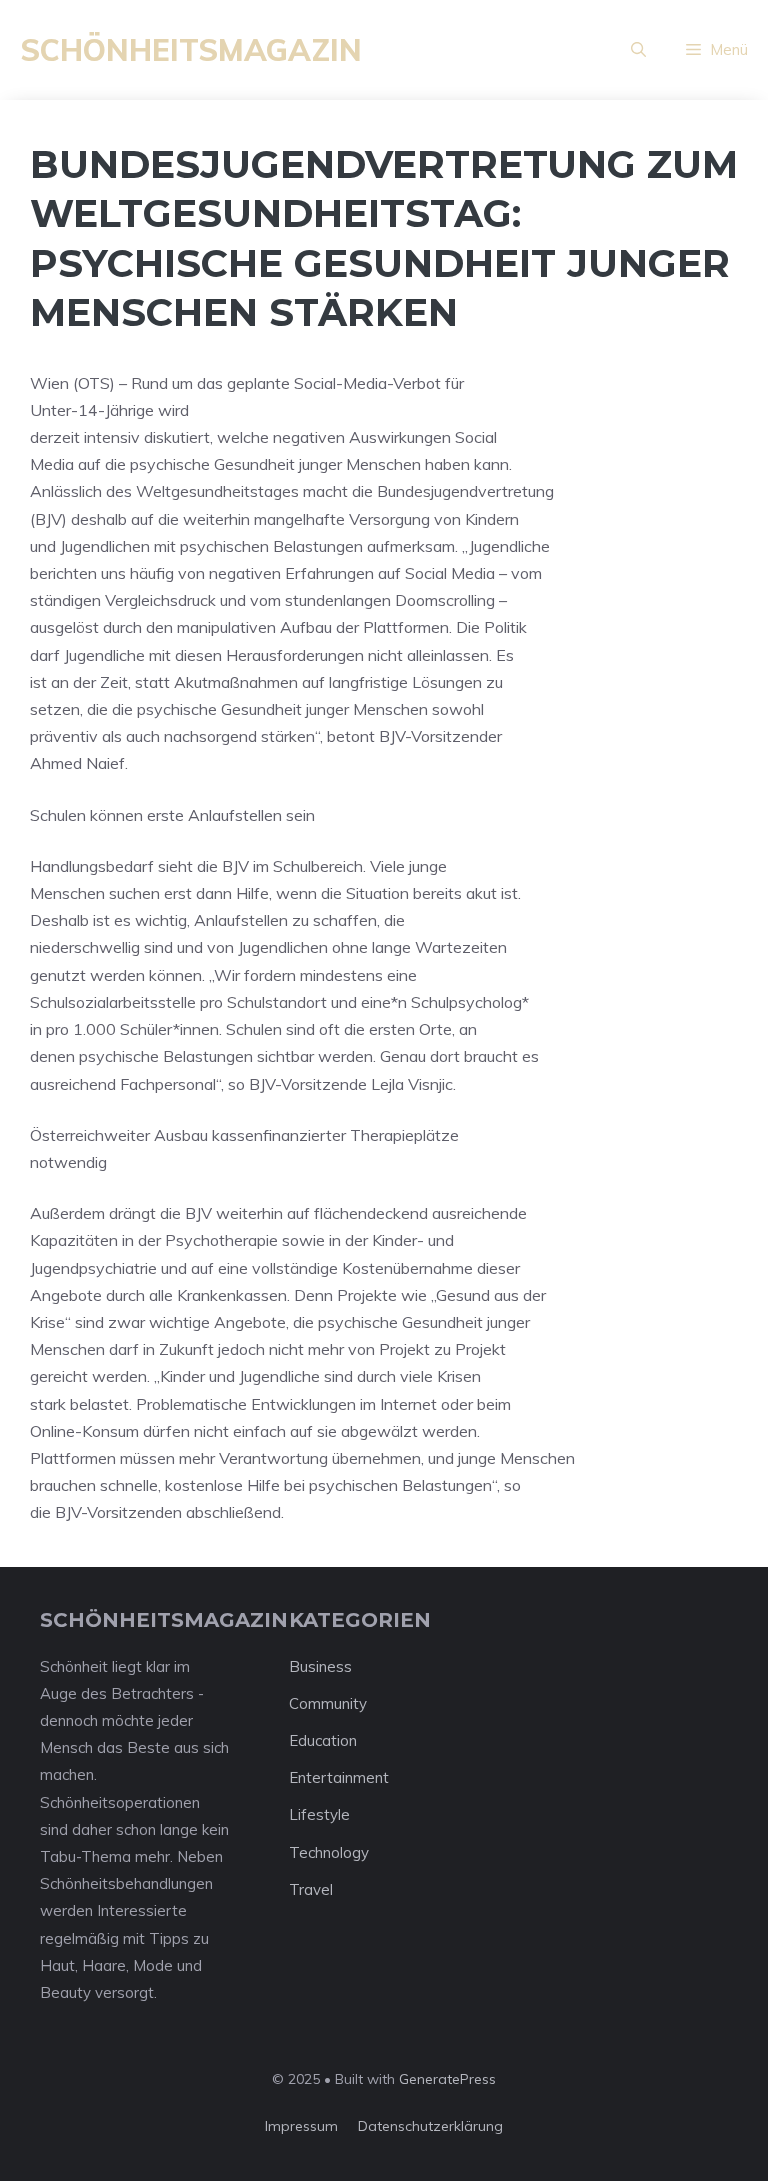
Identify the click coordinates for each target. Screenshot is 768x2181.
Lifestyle (319, 1814)
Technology (329, 1852)
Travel (311, 1889)
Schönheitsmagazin (191, 50)
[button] (638, 50)
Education (323, 1740)
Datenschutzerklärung (430, 2126)
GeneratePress (447, 2079)
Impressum (301, 2126)
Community (328, 1703)
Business (320, 1666)
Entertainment (339, 1777)
